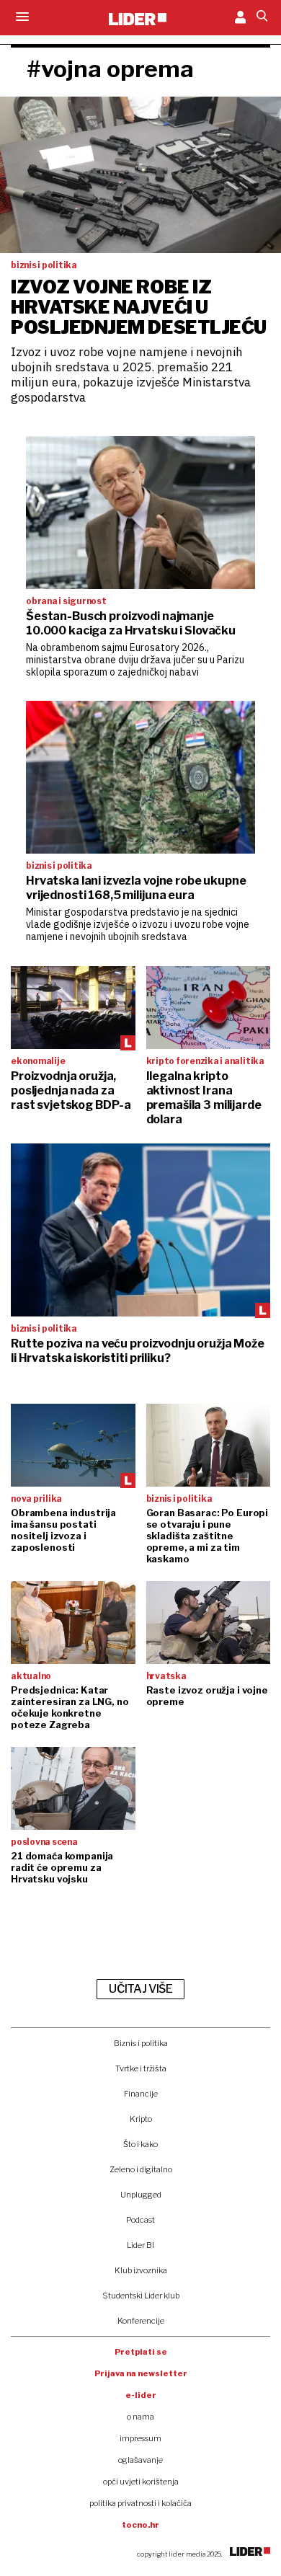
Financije (141, 2094)
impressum (140, 2438)
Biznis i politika (141, 2043)
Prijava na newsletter (141, 2373)
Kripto (141, 2119)
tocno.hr (140, 2525)
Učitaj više (140, 1989)
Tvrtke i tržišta (141, 2068)
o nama (140, 2417)
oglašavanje (140, 2460)
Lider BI (140, 2245)
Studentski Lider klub (141, 2296)
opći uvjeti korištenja (141, 2482)
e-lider (141, 2395)
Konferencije (141, 2321)
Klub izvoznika (141, 2270)
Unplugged (141, 2195)
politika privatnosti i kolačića (140, 2503)
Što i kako (140, 2144)
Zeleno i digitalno (141, 2169)
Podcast (140, 2220)
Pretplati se (141, 2352)
